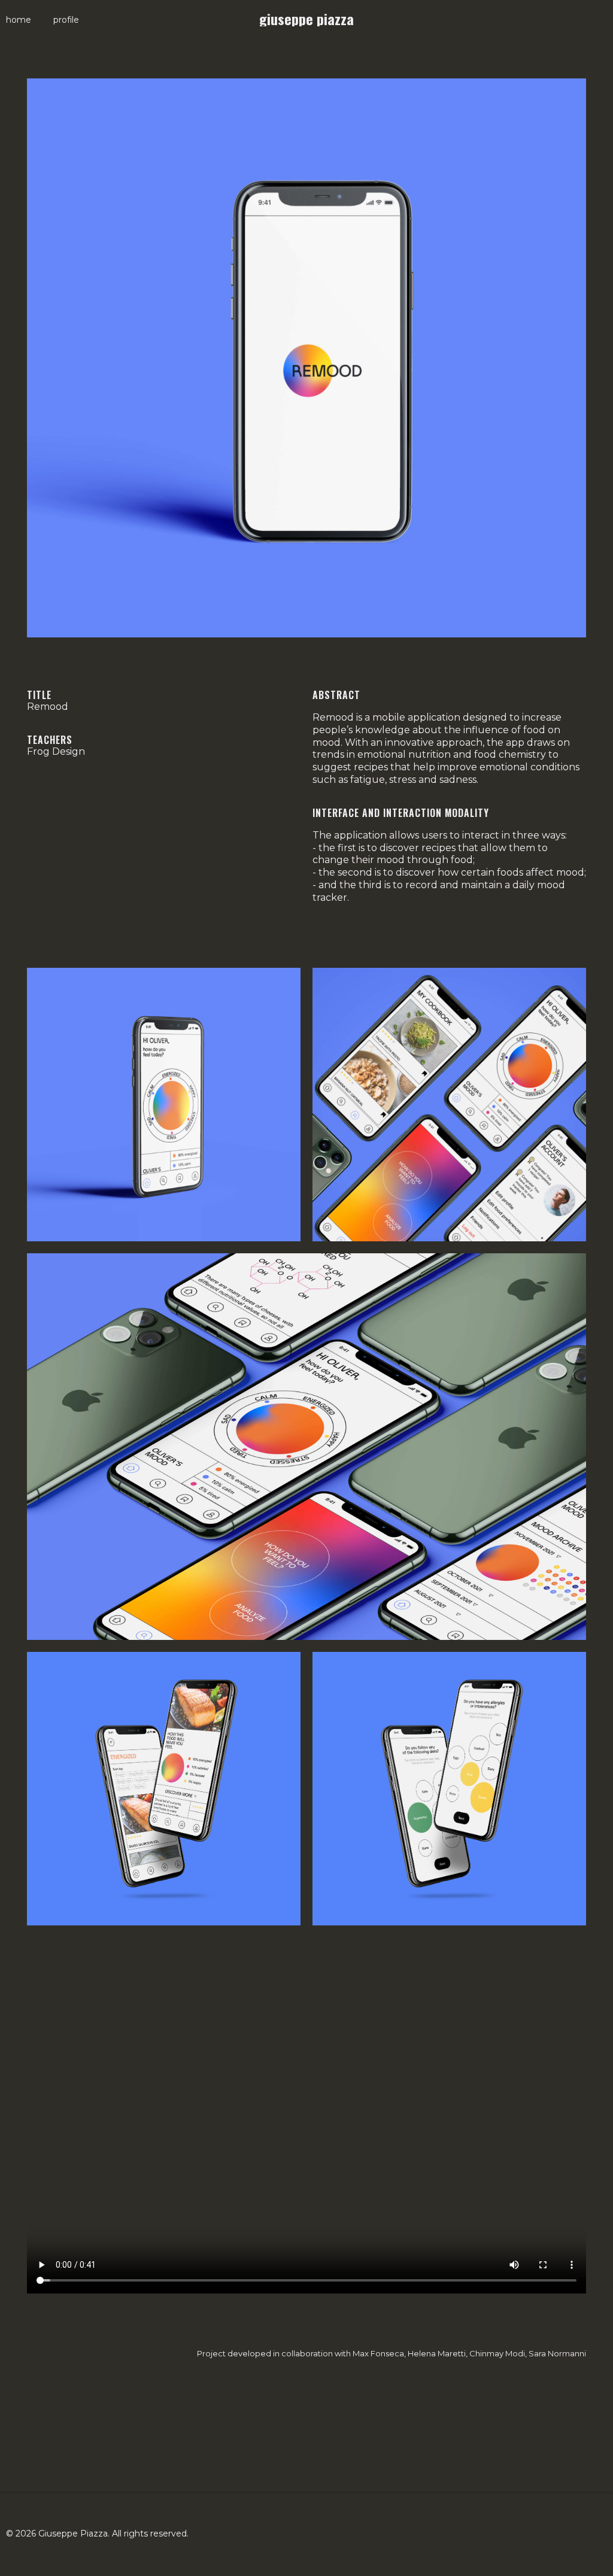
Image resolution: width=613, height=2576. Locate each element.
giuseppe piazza (306, 19)
